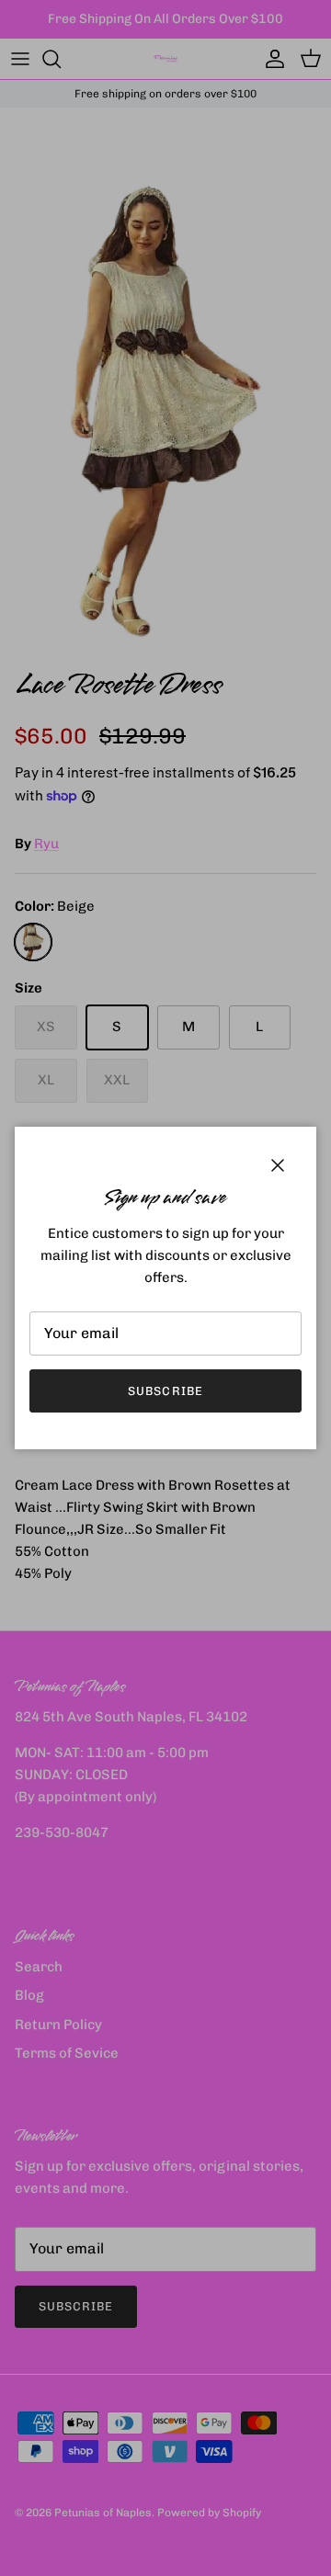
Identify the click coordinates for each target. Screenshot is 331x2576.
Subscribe (165, 1391)
